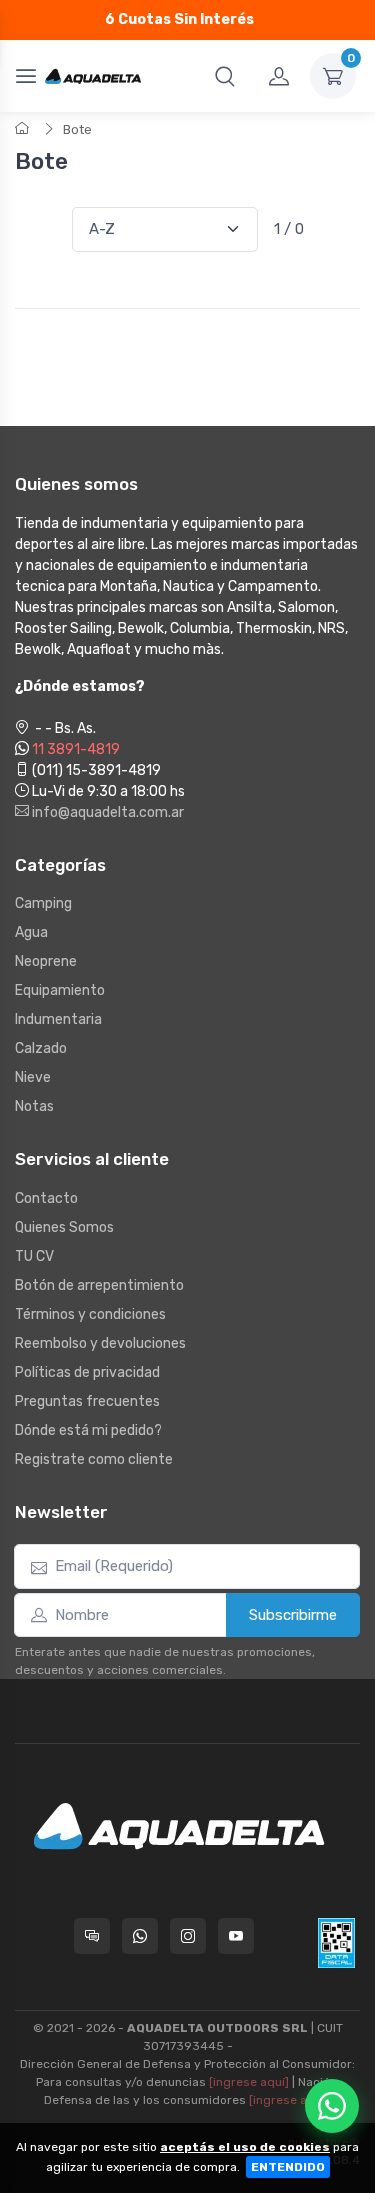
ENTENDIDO (288, 2167)
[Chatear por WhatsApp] (332, 2106)
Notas (34, 1106)
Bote (77, 129)
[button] (225, 76)
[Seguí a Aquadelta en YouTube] (236, 1936)
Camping (43, 903)
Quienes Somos (64, 1227)
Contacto (46, 1198)
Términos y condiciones (90, 1314)
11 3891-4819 (76, 749)
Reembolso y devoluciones (100, 1343)
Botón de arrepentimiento (99, 1285)
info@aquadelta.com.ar (106, 812)
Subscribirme (293, 1615)
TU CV (34, 1256)
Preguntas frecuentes (87, 1401)
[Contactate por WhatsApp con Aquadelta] (140, 1936)
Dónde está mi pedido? (88, 1430)
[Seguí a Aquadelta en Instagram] (188, 1936)
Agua (31, 932)
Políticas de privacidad (87, 1372)
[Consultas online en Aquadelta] (92, 1936)
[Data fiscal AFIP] (336, 1943)
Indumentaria (58, 1019)
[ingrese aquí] (249, 2082)
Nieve (33, 1077)
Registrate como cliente (94, 1459)
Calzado (41, 1048)
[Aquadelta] (93, 76)
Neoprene (46, 961)
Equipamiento (60, 990)
